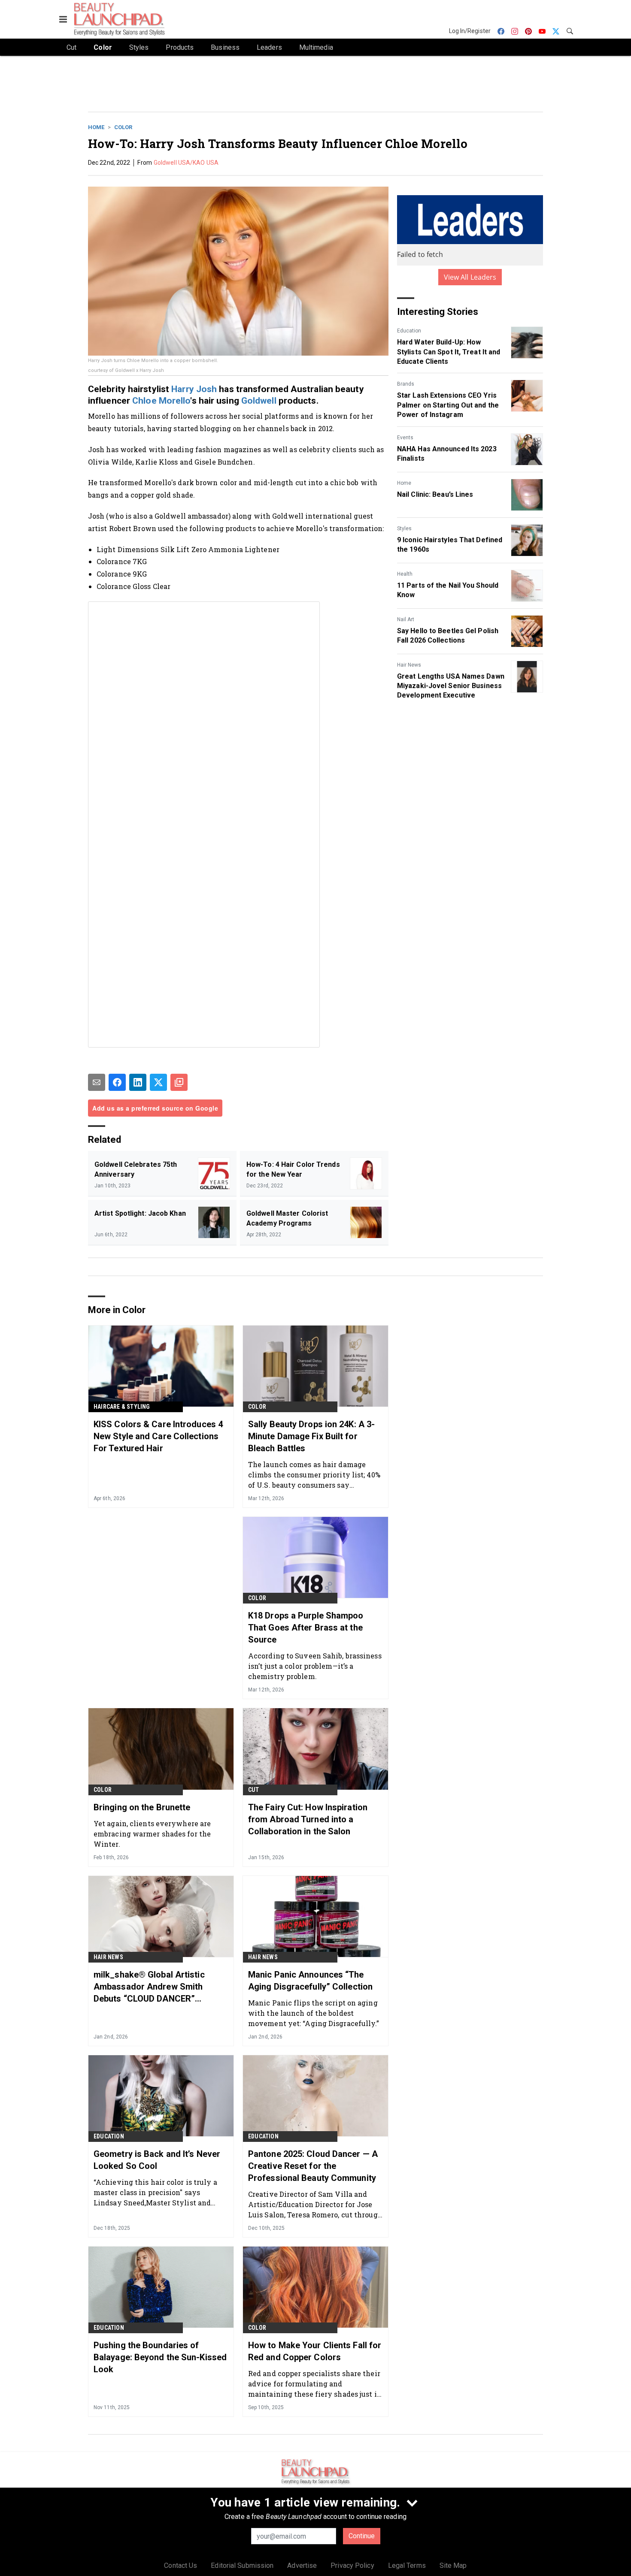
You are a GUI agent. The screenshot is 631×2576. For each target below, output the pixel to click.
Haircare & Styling (122, 1407)
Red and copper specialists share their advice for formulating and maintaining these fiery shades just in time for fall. (315, 2384)
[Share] (117, 1082)
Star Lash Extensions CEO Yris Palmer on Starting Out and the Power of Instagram (448, 405)
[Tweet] (158, 1082)
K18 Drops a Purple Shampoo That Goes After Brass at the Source (306, 1628)
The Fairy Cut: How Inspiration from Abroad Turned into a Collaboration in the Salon (308, 1819)
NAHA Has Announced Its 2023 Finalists (447, 454)
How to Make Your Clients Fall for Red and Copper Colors (315, 2351)
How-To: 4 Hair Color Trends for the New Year (293, 1169)
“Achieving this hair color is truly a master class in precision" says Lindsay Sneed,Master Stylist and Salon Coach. (155, 2192)
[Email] (97, 1082)
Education (409, 331)
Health (405, 574)
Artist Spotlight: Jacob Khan (140, 1213)
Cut (254, 1790)
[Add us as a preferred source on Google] (179, 1082)
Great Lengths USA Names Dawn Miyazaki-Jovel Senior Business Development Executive (451, 686)
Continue (362, 2536)
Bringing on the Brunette (142, 1807)
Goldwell (259, 401)
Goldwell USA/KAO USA (186, 163)
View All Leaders (470, 277)
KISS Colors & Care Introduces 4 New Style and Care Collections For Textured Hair (158, 1436)
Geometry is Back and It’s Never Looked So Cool (157, 2160)
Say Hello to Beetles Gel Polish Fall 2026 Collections (448, 636)
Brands (406, 384)
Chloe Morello (161, 401)
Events (405, 438)
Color (123, 127)
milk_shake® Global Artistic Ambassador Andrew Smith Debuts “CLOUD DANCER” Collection (149, 1987)
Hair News (409, 665)
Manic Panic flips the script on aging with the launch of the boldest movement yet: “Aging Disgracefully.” (314, 2013)
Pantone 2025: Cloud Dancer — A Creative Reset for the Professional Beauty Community (313, 2166)
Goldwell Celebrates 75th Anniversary (136, 1169)
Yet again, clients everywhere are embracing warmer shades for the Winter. (152, 1834)
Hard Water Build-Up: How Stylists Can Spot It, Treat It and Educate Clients (449, 352)
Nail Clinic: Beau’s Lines (435, 494)
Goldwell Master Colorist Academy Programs (287, 1218)
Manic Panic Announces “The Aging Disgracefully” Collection (310, 1981)
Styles (404, 528)
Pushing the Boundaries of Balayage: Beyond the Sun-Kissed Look (160, 2357)
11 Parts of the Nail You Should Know (448, 590)
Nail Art (406, 619)
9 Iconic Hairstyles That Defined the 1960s (450, 545)
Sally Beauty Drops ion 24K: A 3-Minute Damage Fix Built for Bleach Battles (311, 1436)
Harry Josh (194, 389)
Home (96, 127)
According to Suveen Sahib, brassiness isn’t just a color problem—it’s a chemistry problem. (315, 1666)
